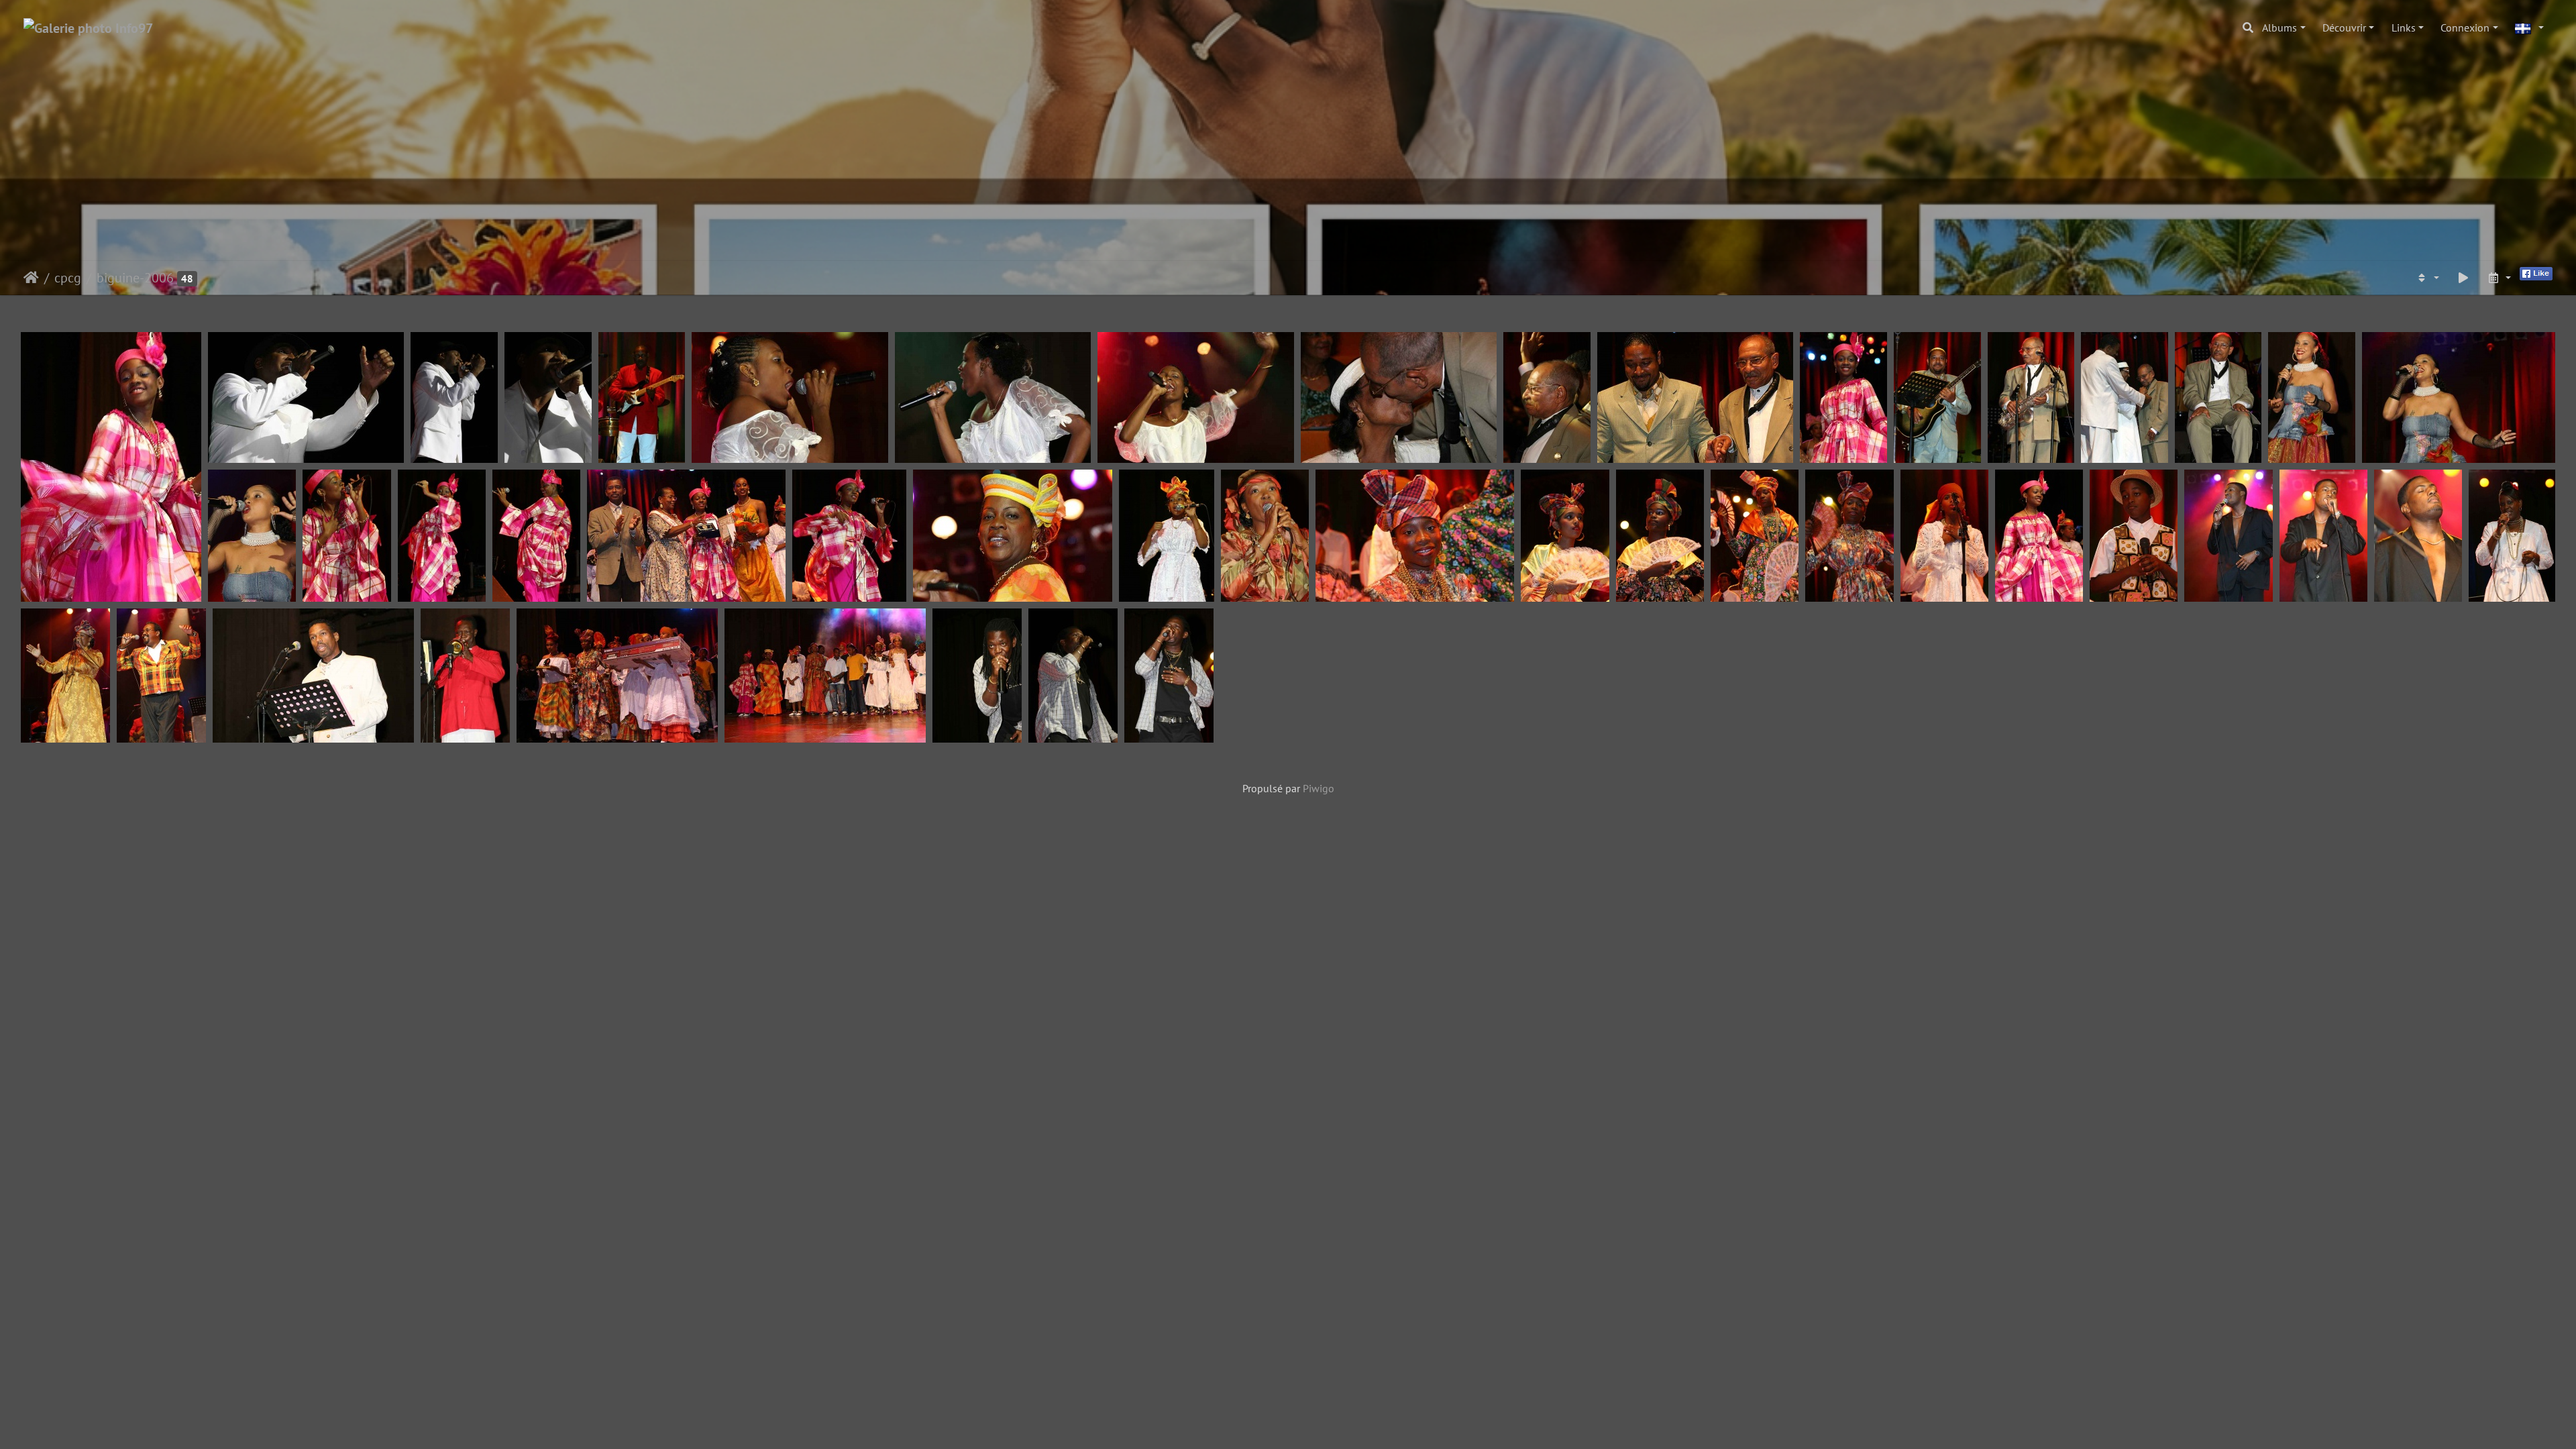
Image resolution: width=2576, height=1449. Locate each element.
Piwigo (1319, 788)
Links (2404, 28)
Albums (2279, 28)
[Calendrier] (2499, 278)
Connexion (2465, 28)
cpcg (68, 278)
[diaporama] (2463, 278)
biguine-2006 (135, 278)
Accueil (31, 278)
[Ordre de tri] (2427, 278)
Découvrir (2344, 28)
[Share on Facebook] (2536, 272)
